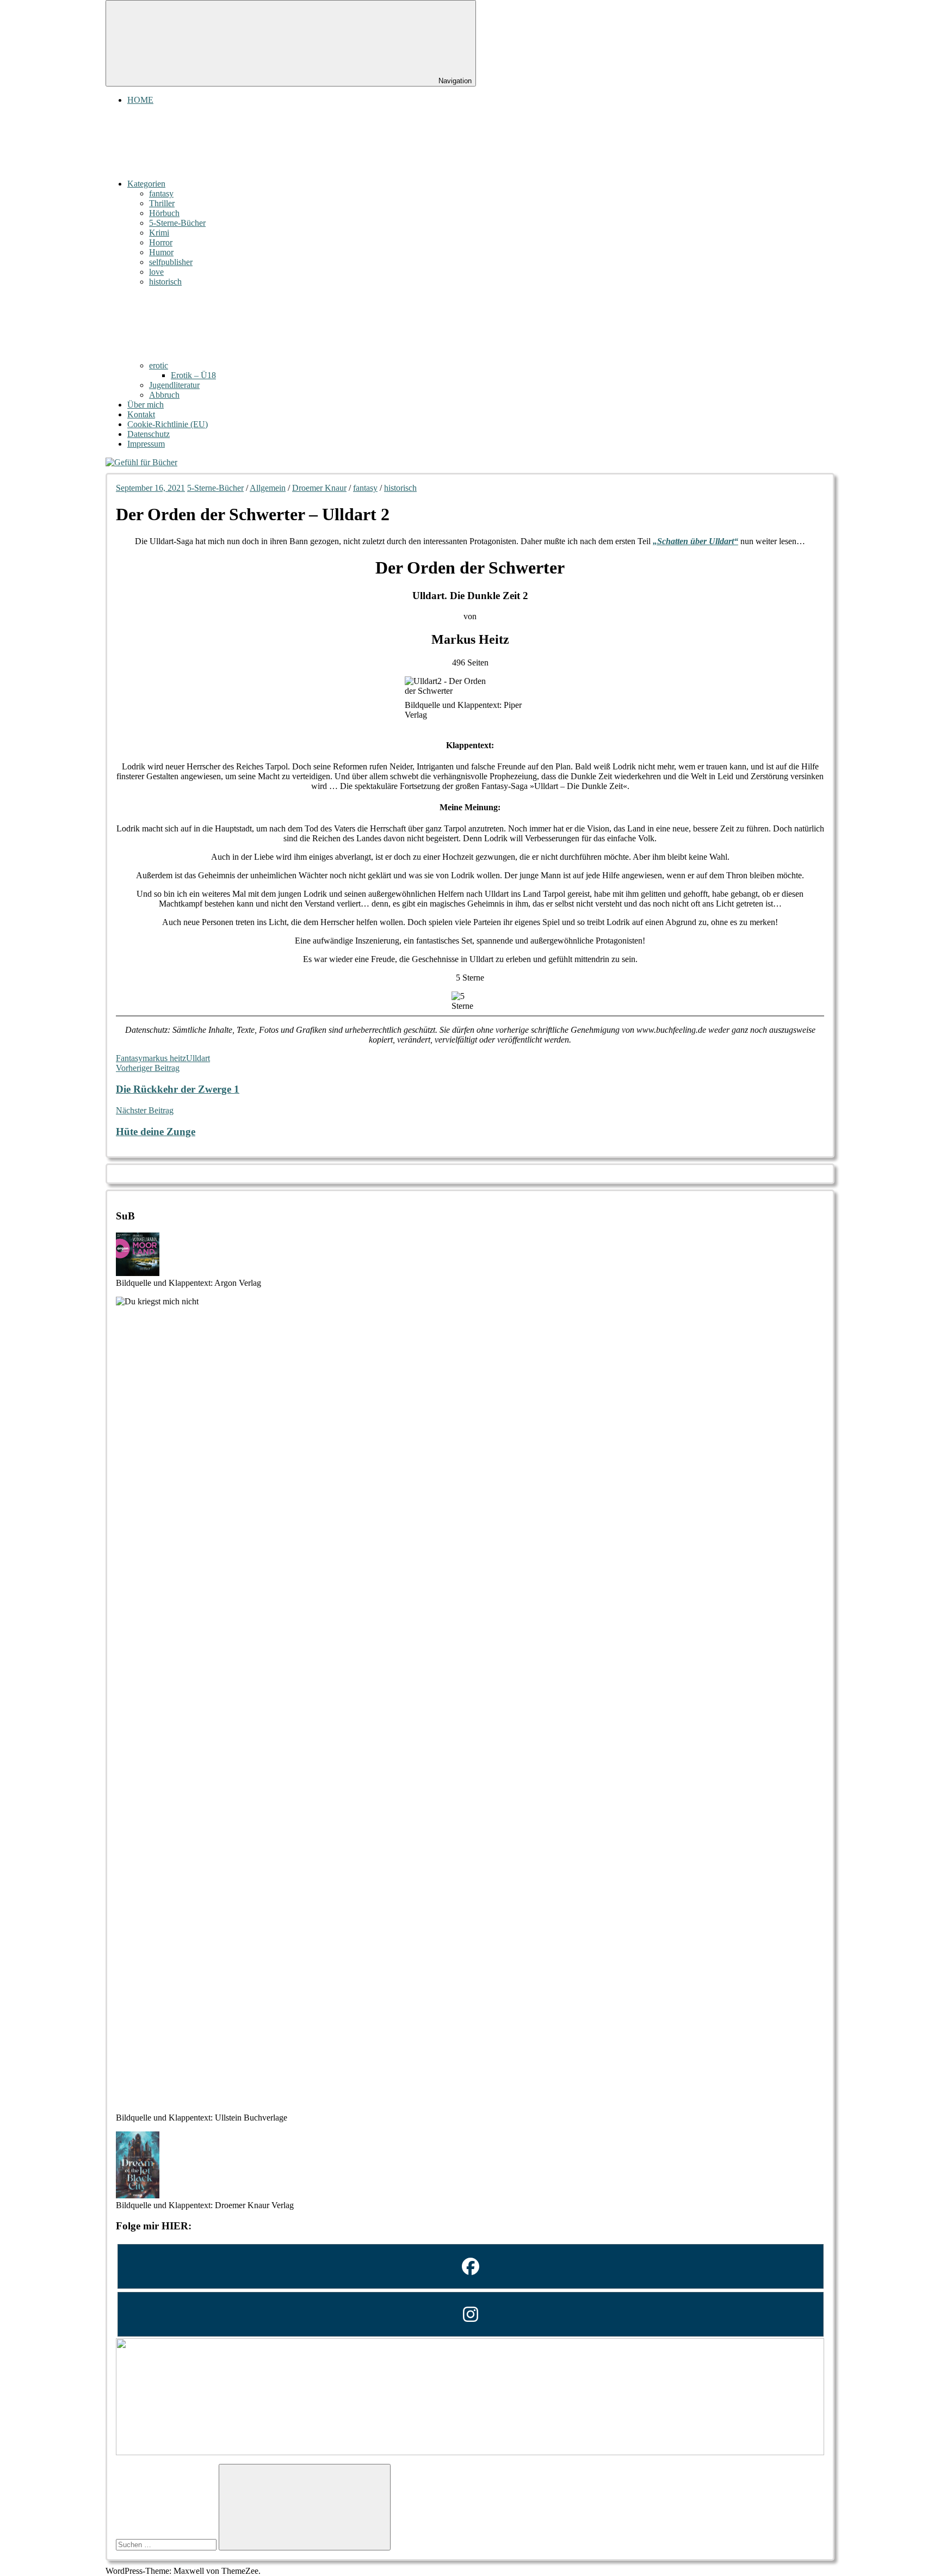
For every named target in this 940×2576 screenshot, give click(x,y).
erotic (159, 365)
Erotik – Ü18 (193, 375)
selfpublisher (171, 262)
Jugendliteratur (174, 385)
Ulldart (198, 1058)
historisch (165, 282)
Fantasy (129, 1058)
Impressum (146, 444)
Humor (161, 252)
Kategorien (146, 184)
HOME (140, 100)
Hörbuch (164, 213)
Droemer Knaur (319, 488)
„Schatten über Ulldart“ (695, 541)
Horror (161, 242)
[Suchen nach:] (167, 2544)
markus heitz (164, 1058)
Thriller (162, 203)
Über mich (146, 405)
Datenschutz (149, 434)
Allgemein (268, 488)
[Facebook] (470, 2266)
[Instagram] (470, 2314)
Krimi (159, 233)
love (156, 272)
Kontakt (141, 414)
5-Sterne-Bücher (177, 223)
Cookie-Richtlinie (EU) (168, 424)
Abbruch (164, 395)
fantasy (161, 193)
